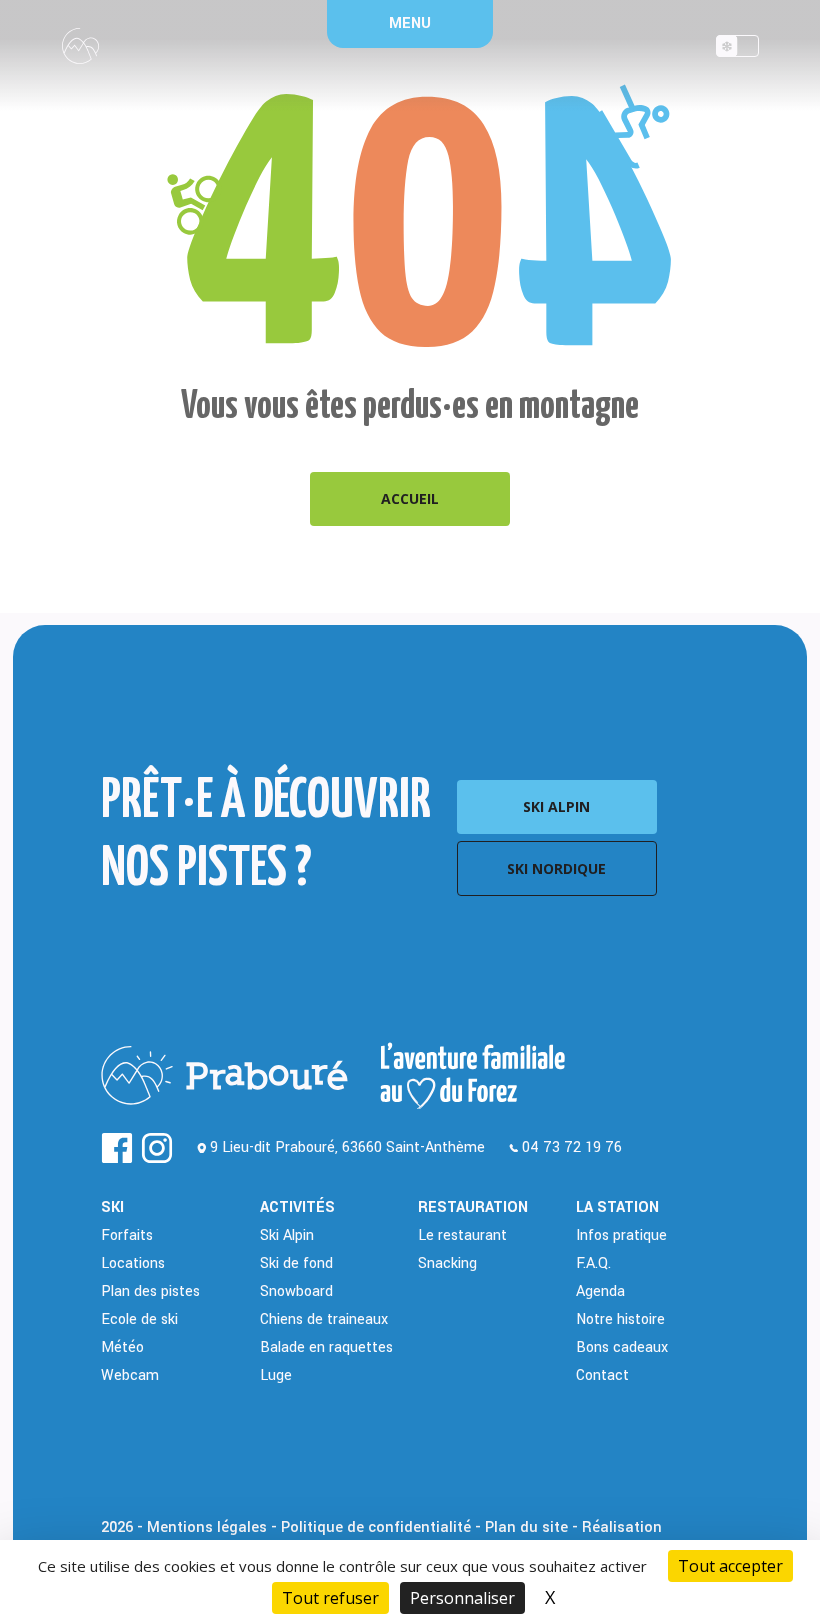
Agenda (600, 1291)
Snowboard (296, 1291)
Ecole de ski (139, 1319)
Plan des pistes (150, 1291)
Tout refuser (330, 1598)
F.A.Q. (593, 1263)
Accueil (410, 498)
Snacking (447, 1263)
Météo (122, 1347)
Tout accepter (730, 1566)
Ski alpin (556, 806)
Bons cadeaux (622, 1347)
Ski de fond (296, 1263)
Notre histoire (620, 1319)
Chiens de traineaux (324, 1319)
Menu (410, 23)
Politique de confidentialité (376, 1527)
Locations (133, 1263)
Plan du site (526, 1527)
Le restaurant (462, 1235)
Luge (276, 1375)
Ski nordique (556, 868)
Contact (602, 1375)
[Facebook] (117, 1148)
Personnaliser (462, 1598)
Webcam (130, 1375)
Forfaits (127, 1235)
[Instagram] (157, 1148)
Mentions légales (207, 1527)
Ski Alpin (287, 1235)
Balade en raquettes (326, 1347)
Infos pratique (621, 1235)
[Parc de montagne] (737, 51)
